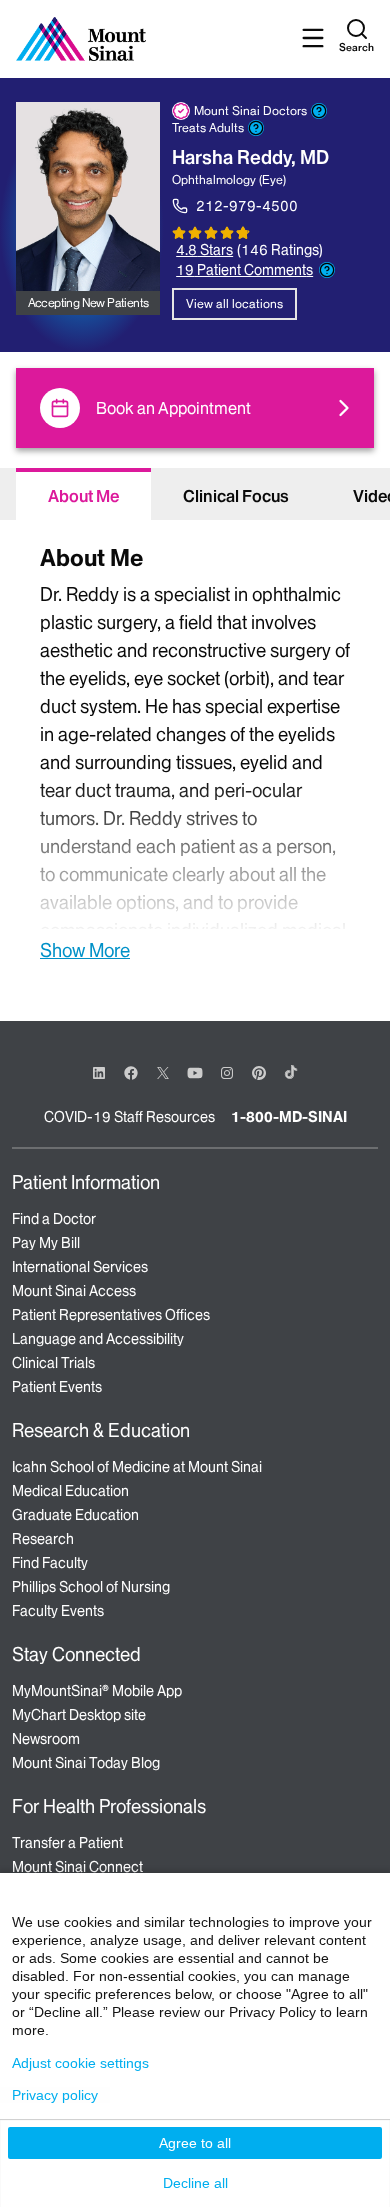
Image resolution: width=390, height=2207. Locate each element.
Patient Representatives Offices (111, 1315)
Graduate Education (75, 1515)
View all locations (234, 303)
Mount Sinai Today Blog (86, 1763)
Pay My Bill (46, 1243)
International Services (80, 1267)
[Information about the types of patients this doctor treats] (256, 128)
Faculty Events (58, 1611)
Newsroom (46, 1739)
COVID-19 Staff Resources (129, 1117)
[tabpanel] (195, 750)
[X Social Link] (163, 1073)
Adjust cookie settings (80, 2063)
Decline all (195, 2183)
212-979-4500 (247, 206)
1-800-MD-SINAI (289, 1117)
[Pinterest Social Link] (259, 1071)
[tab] (83, 494)
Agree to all (195, 2143)
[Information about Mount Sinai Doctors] (319, 111)
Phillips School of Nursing (91, 1587)
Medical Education (70, 1491)
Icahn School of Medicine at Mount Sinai (137, 1467)
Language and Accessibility (98, 1339)
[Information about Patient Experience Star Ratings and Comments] (327, 270)
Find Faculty (50, 1563)
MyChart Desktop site (79, 1715)
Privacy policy (55, 2095)
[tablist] (195, 494)
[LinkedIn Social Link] (99, 1073)
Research (43, 1539)
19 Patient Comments (244, 270)
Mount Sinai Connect (77, 1867)
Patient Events (57, 1387)
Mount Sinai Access (74, 1291)
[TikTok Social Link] (291, 1072)
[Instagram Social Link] (227, 1073)
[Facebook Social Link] (131, 1071)
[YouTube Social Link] (195, 1071)
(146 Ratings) (280, 250)
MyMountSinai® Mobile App (97, 1691)
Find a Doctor (54, 1219)
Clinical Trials (53, 1363)
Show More (85, 950)
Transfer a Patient (67, 1843)
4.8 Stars (204, 250)
